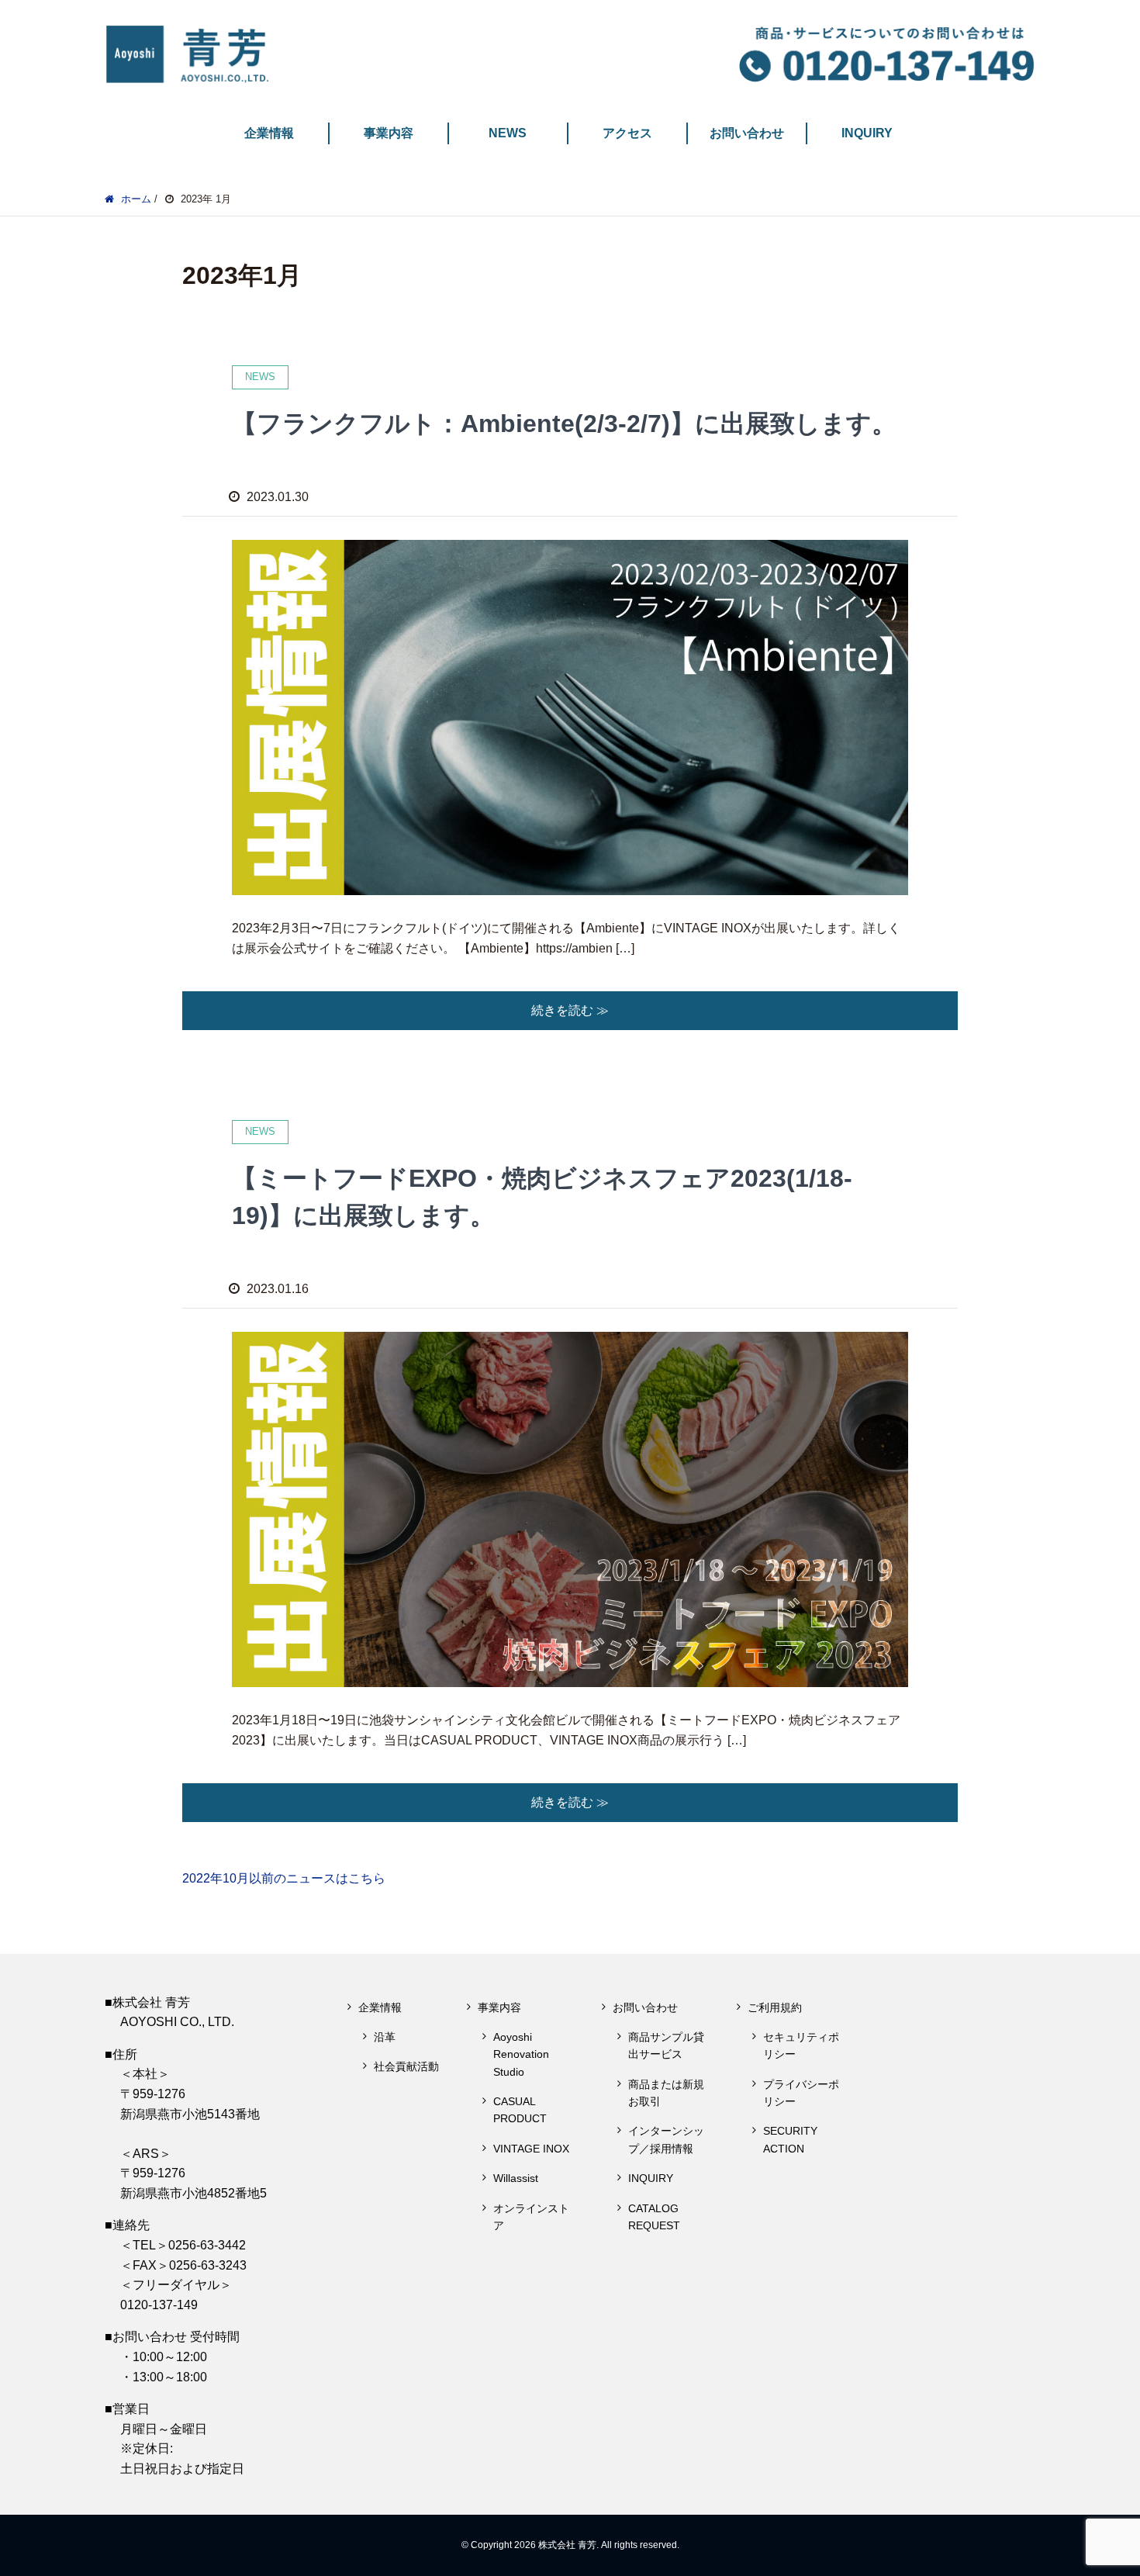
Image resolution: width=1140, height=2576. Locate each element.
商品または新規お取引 (666, 2093)
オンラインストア (531, 2217)
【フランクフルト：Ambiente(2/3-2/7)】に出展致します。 (564, 424)
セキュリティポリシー (801, 2045)
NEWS (508, 133)
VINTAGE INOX (531, 2149)
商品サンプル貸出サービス (666, 2045)
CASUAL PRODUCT (520, 2110)
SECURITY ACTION (790, 2139)
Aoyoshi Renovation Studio (521, 2054)
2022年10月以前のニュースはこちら (284, 1878)
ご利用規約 (775, 2007)
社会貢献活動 (406, 2066)
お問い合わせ (747, 133)
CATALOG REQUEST (654, 2217)
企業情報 (269, 133)
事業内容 (389, 133)
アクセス (627, 133)
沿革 (385, 2037)
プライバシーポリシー (801, 2093)
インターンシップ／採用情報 (666, 2139)
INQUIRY (867, 133)
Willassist (516, 2178)
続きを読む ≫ (570, 1010)
